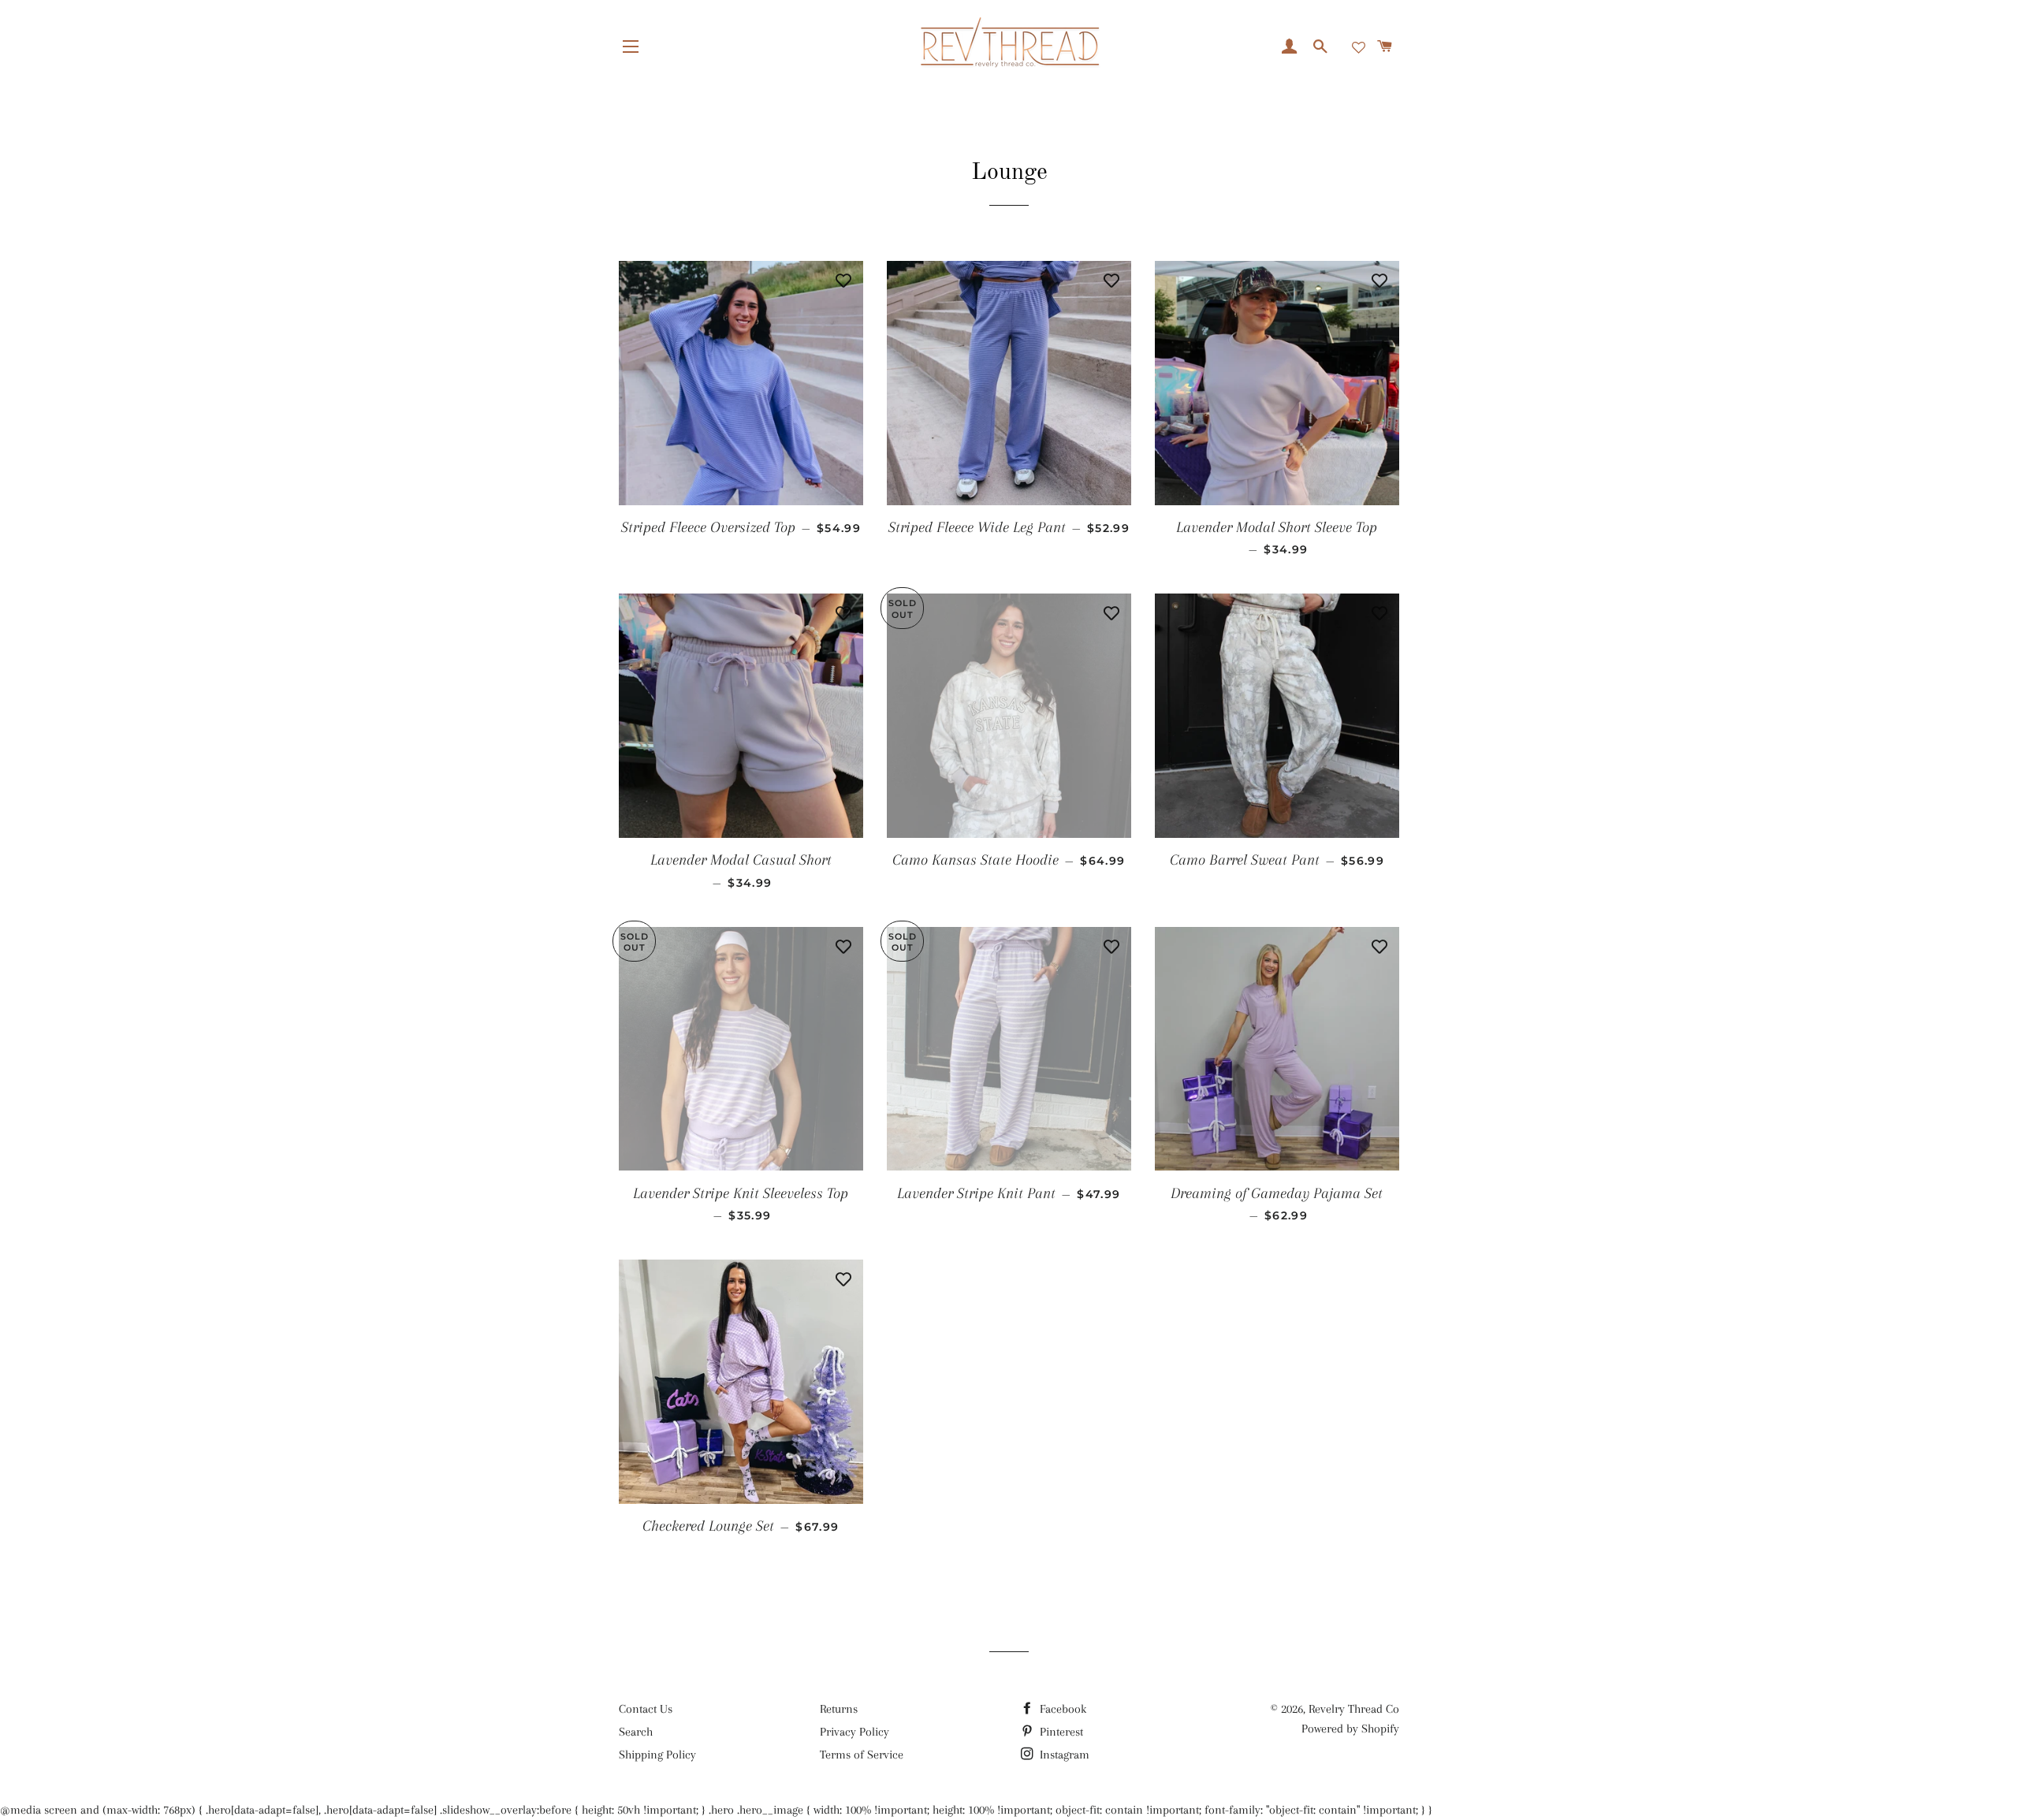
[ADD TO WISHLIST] (843, 281)
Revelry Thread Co (1354, 1709)
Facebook (1061, 1709)
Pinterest (1060, 1732)
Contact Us (646, 1709)
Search (636, 1732)
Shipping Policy (657, 1755)
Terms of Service (862, 1755)
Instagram (1063, 1755)
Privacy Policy (854, 1732)
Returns (839, 1709)
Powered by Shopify (1350, 1729)
